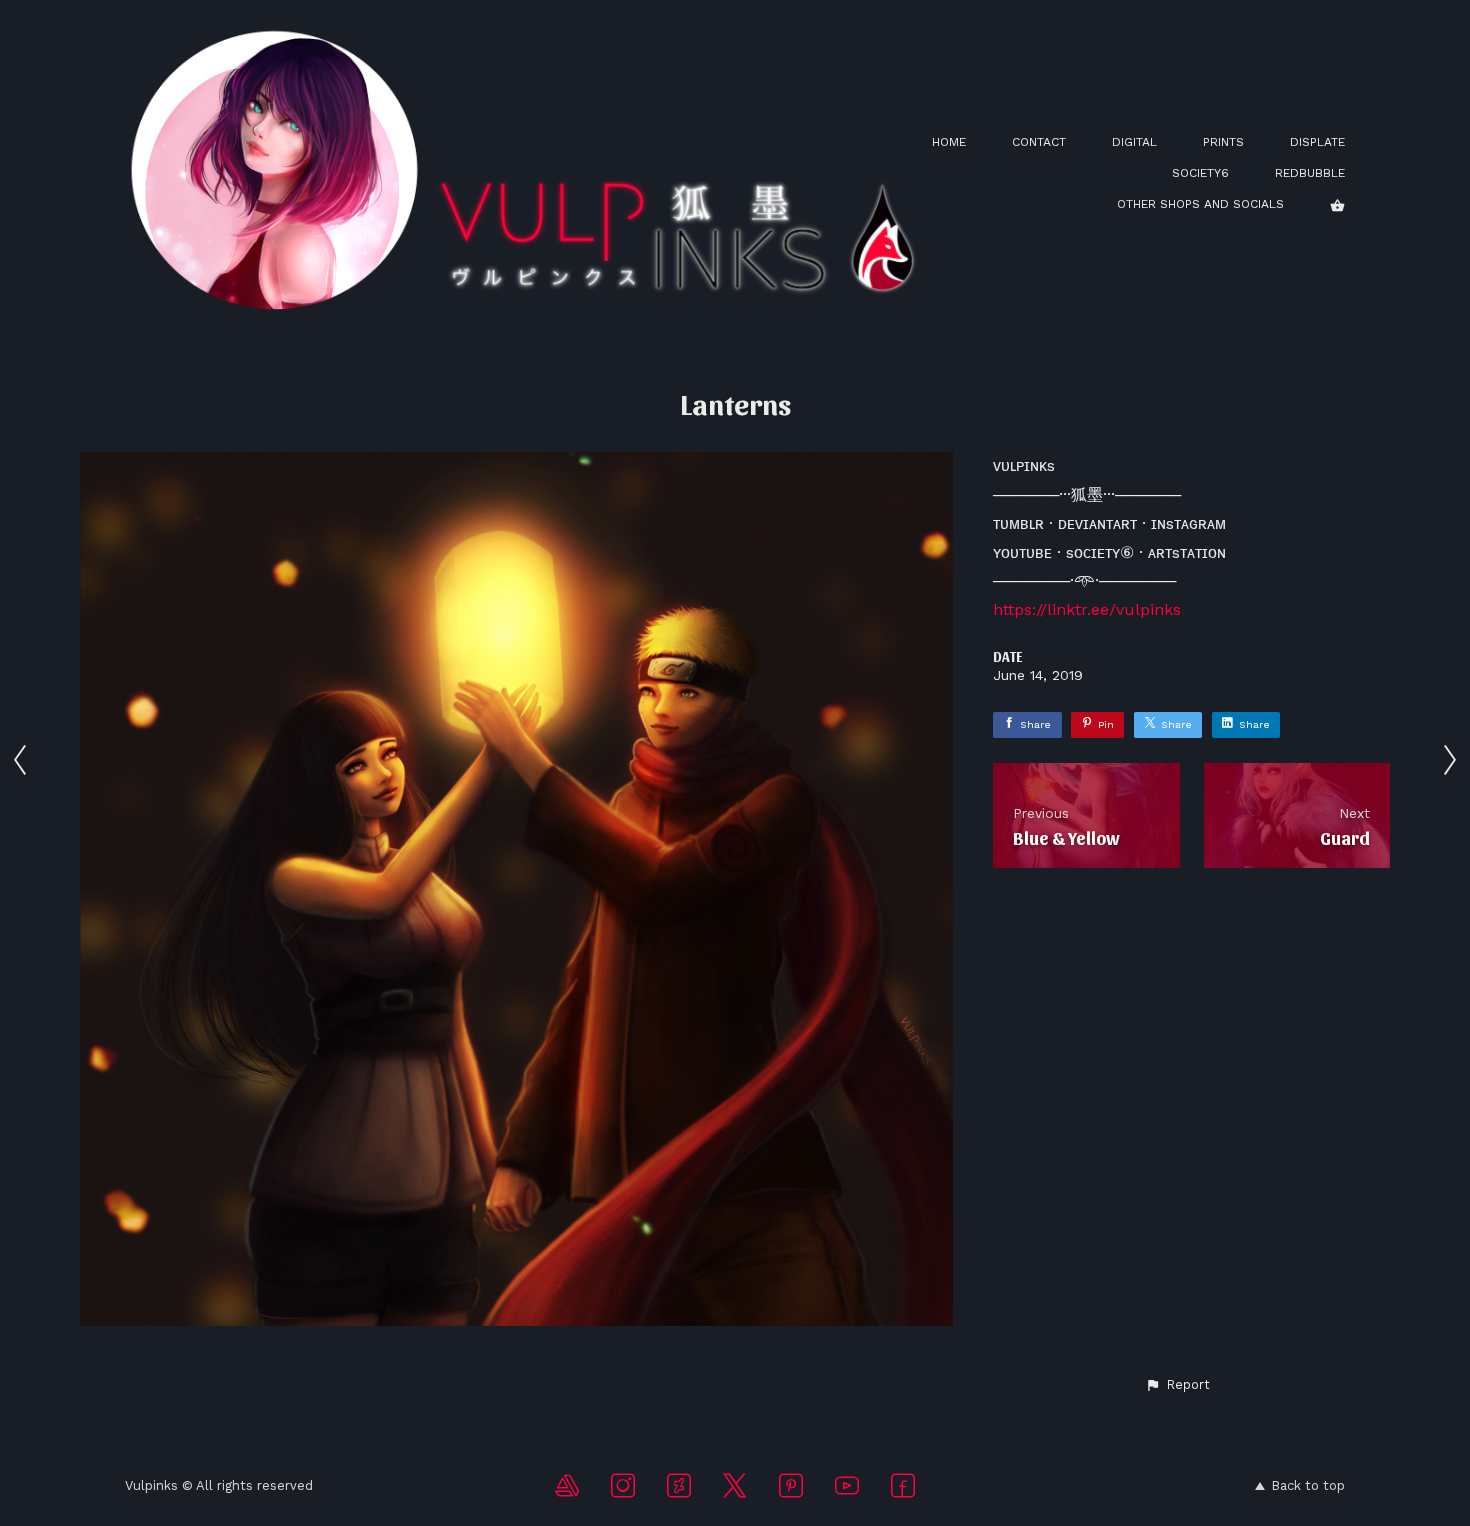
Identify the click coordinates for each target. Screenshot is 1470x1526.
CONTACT (1039, 142)
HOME (949, 142)
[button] (1177, 1385)
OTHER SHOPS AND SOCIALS (1200, 204)
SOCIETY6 (1200, 173)
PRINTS (1223, 142)
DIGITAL (1134, 142)
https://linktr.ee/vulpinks (1087, 609)
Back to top (1308, 1485)
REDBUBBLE (1310, 173)
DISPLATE (1317, 142)
